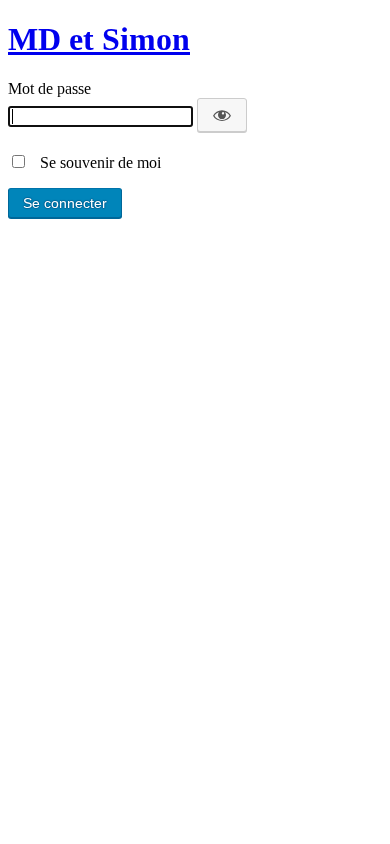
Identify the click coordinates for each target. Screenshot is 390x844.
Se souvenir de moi (94, 162)
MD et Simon (99, 39)
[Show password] (222, 115)
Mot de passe (49, 88)
